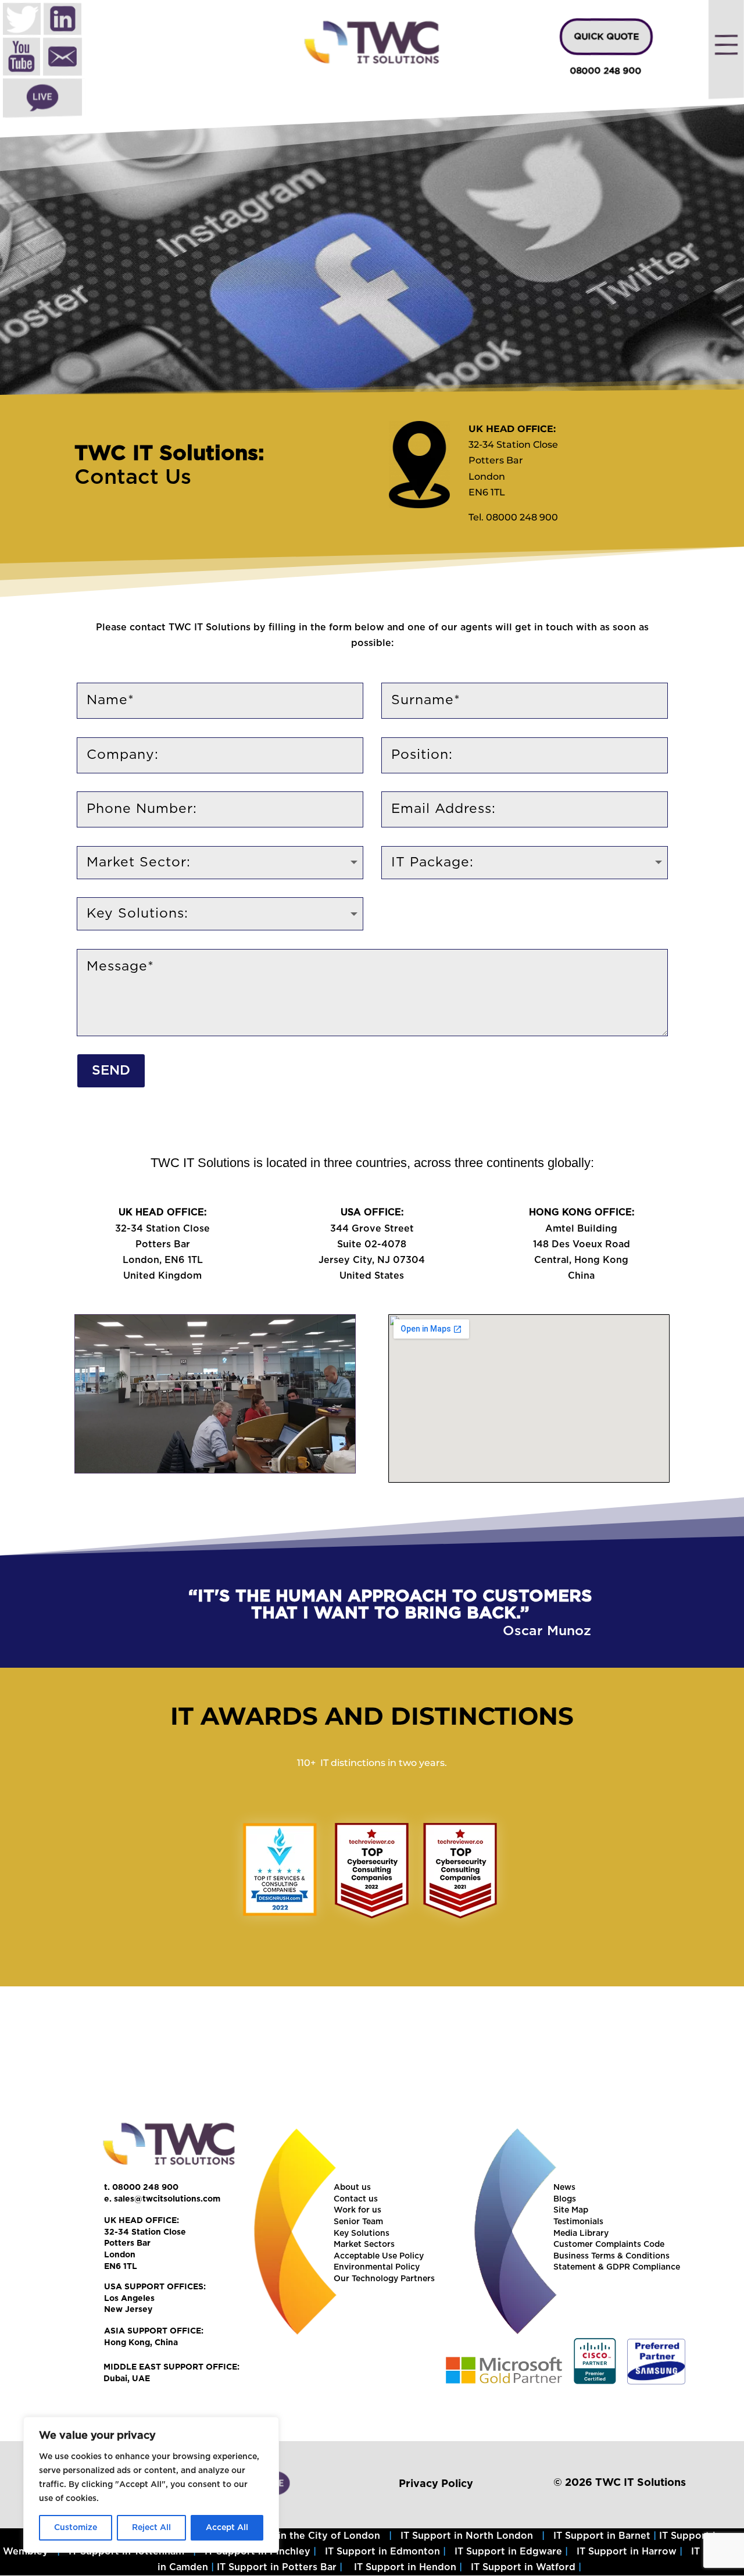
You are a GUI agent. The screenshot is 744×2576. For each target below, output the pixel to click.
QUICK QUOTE (606, 37)
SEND (111, 1071)
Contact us (356, 2199)
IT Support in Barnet (602, 2536)
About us (352, 2188)
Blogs (565, 2199)
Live (42, 98)
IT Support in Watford (523, 2567)
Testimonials (578, 2222)
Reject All (151, 2528)
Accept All (227, 2528)
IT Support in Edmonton (382, 2552)
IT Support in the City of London (302, 2536)
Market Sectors (364, 2245)
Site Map (571, 2210)
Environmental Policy (377, 2267)
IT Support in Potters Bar (277, 2567)
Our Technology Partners (384, 2279)
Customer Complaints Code (609, 2245)
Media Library (581, 2234)
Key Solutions (362, 2234)
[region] (372, 249)
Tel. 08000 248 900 (513, 517)
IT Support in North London (467, 2536)
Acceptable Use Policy (379, 2256)
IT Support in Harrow (627, 2552)
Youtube (22, 58)
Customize (76, 2528)
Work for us (357, 2210)
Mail (62, 58)
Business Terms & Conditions (611, 2256)
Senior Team (358, 2222)
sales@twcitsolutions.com (167, 2199)
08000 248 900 (605, 71)
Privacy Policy (436, 2484)
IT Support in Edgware (508, 2552)
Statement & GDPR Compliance (617, 2267)
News (564, 2188)
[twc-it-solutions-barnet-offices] (215, 1470)
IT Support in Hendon (405, 2567)
